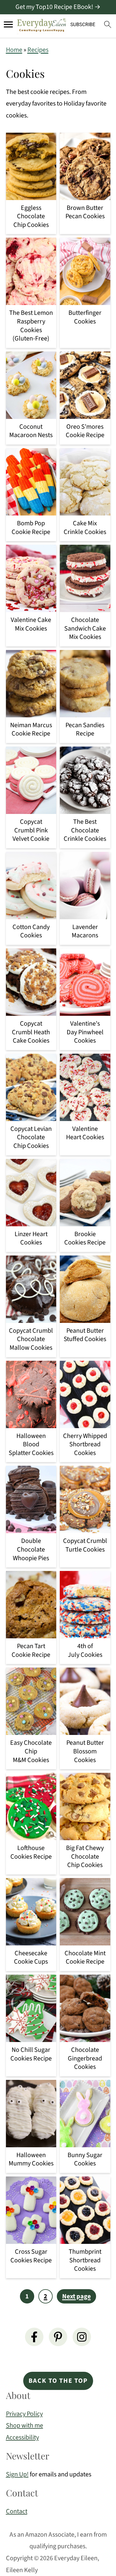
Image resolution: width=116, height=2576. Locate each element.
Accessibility (22, 2437)
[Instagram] (82, 2337)
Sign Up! (17, 2474)
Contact (17, 2511)
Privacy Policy (24, 2414)
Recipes (38, 50)
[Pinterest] (58, 2337)
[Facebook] (34, 2337)
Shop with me (25, 2425)
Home (14, 50)
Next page (76, 2296)
